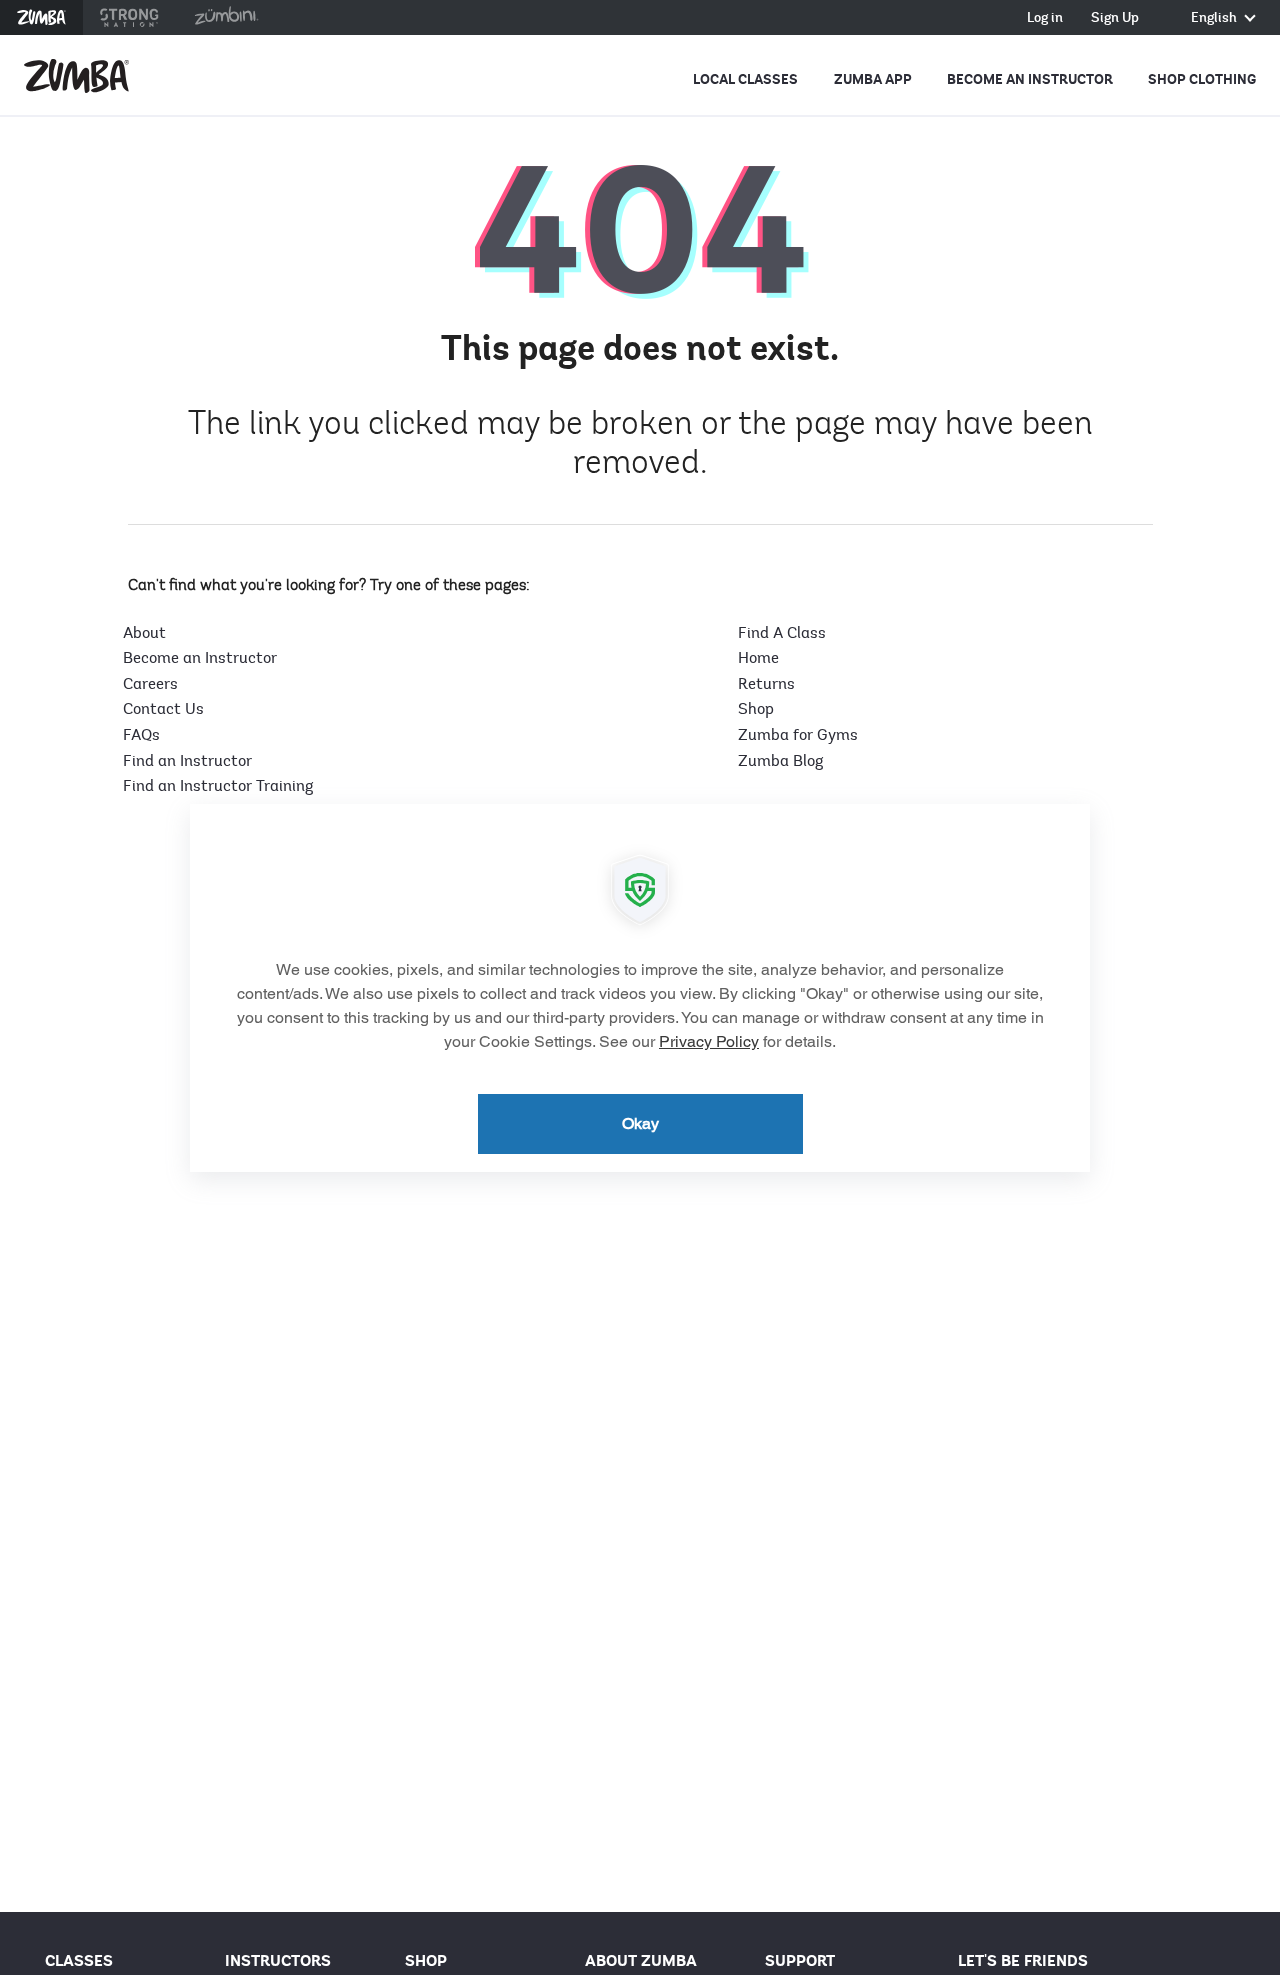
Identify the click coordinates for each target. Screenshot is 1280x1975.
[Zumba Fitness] (76, 76)
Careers (150, 684)
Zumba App (873, 79)
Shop (756, 709)
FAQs (141, 735)
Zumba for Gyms (798, 735)
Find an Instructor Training (218, 786)
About (144, 633)
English (1215, 18)
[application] (640, 988)
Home (758, 658)
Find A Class (782, 633)
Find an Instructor (187, 761)
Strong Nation (129, 17)
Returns (766, 684)
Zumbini (226, 17)
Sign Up (1115, 18)
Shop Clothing (1202, 79)
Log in (1045, 18)
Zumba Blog (780, 761)
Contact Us (163, 709)
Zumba (41, 17)
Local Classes (745, 79)
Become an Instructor (1030, 79)
